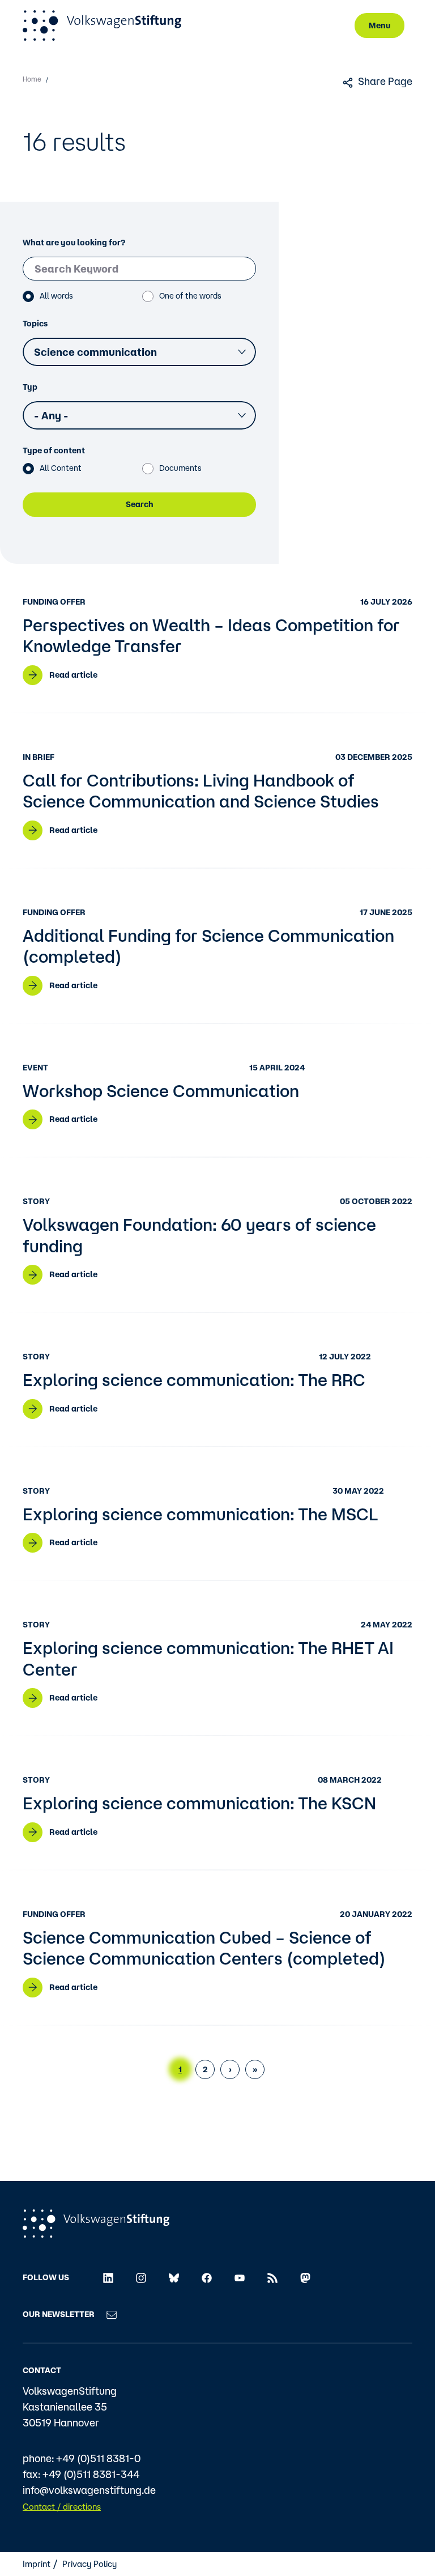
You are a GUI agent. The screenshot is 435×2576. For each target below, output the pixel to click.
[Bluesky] (174, 2277)
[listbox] (139, 352)
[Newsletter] (112, 2314)
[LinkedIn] (108, 2277)
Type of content (54, 450)
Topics (35, 324)
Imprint (37, 2564)
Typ (30, 387)
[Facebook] (207, 2277)
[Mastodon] (305, 2277)
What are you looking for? (74, 243)
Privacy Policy (89, 2564)
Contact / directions (62, 2507)
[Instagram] (141, 2277)
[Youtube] (240, 2277)
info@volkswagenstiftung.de (89, 2490)
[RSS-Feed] (272, 2277)
